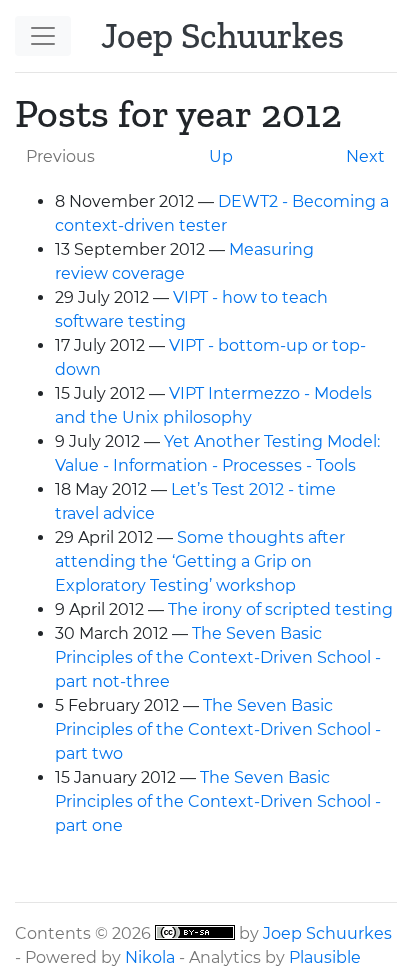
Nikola (150, 957)
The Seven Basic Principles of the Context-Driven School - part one (218, 801)
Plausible (325, 957)
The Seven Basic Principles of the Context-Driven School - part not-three (218, 657)
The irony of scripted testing (280, 609)
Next (365, 156)
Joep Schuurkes (327, 933)
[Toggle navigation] (43, 36)
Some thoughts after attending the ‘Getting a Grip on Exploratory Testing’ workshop (200, 561)
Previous (60, 156)
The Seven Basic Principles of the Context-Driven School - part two (218, 729)
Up (221, 156)
